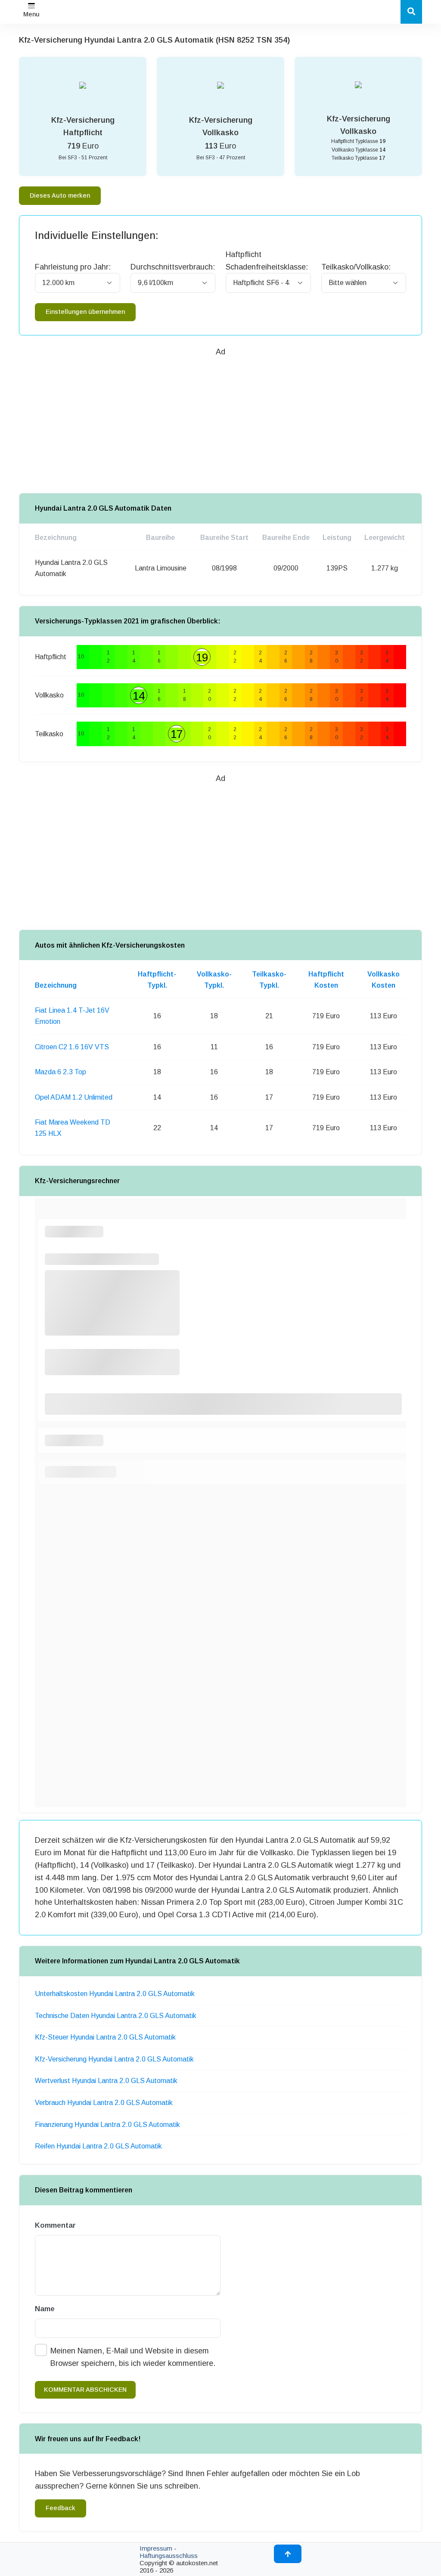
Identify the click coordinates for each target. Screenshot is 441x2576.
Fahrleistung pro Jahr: (73, 267)
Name (45, 2309)
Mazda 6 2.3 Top (61, 1072)
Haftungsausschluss (169, 2556)
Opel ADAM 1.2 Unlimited (74, 1097)
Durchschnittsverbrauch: (173, 267)
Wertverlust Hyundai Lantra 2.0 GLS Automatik (106, 2081)
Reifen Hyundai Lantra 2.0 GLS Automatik (98, 2146)
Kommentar (55, 2225)
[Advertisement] (220, 418)
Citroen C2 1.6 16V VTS (72, 1047)
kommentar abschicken (85, 2390)
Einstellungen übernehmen (85, 312)
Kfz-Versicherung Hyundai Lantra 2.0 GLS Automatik (114, 2059)
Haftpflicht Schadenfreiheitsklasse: (267, 261)
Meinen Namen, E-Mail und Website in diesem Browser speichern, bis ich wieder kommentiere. (133, 2357)
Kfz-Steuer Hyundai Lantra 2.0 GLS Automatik (105, 2037)
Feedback (61, 2508)
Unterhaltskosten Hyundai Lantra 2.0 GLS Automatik (115, 1994)
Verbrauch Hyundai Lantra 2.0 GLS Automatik (104, 2103)
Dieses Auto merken (60, 195)
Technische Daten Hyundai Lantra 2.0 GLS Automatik (116, 2016)
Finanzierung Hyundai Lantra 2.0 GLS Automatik (107, 2125)
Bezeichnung (56, 985)
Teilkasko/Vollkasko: (356, 267)
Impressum (156, 2548)
